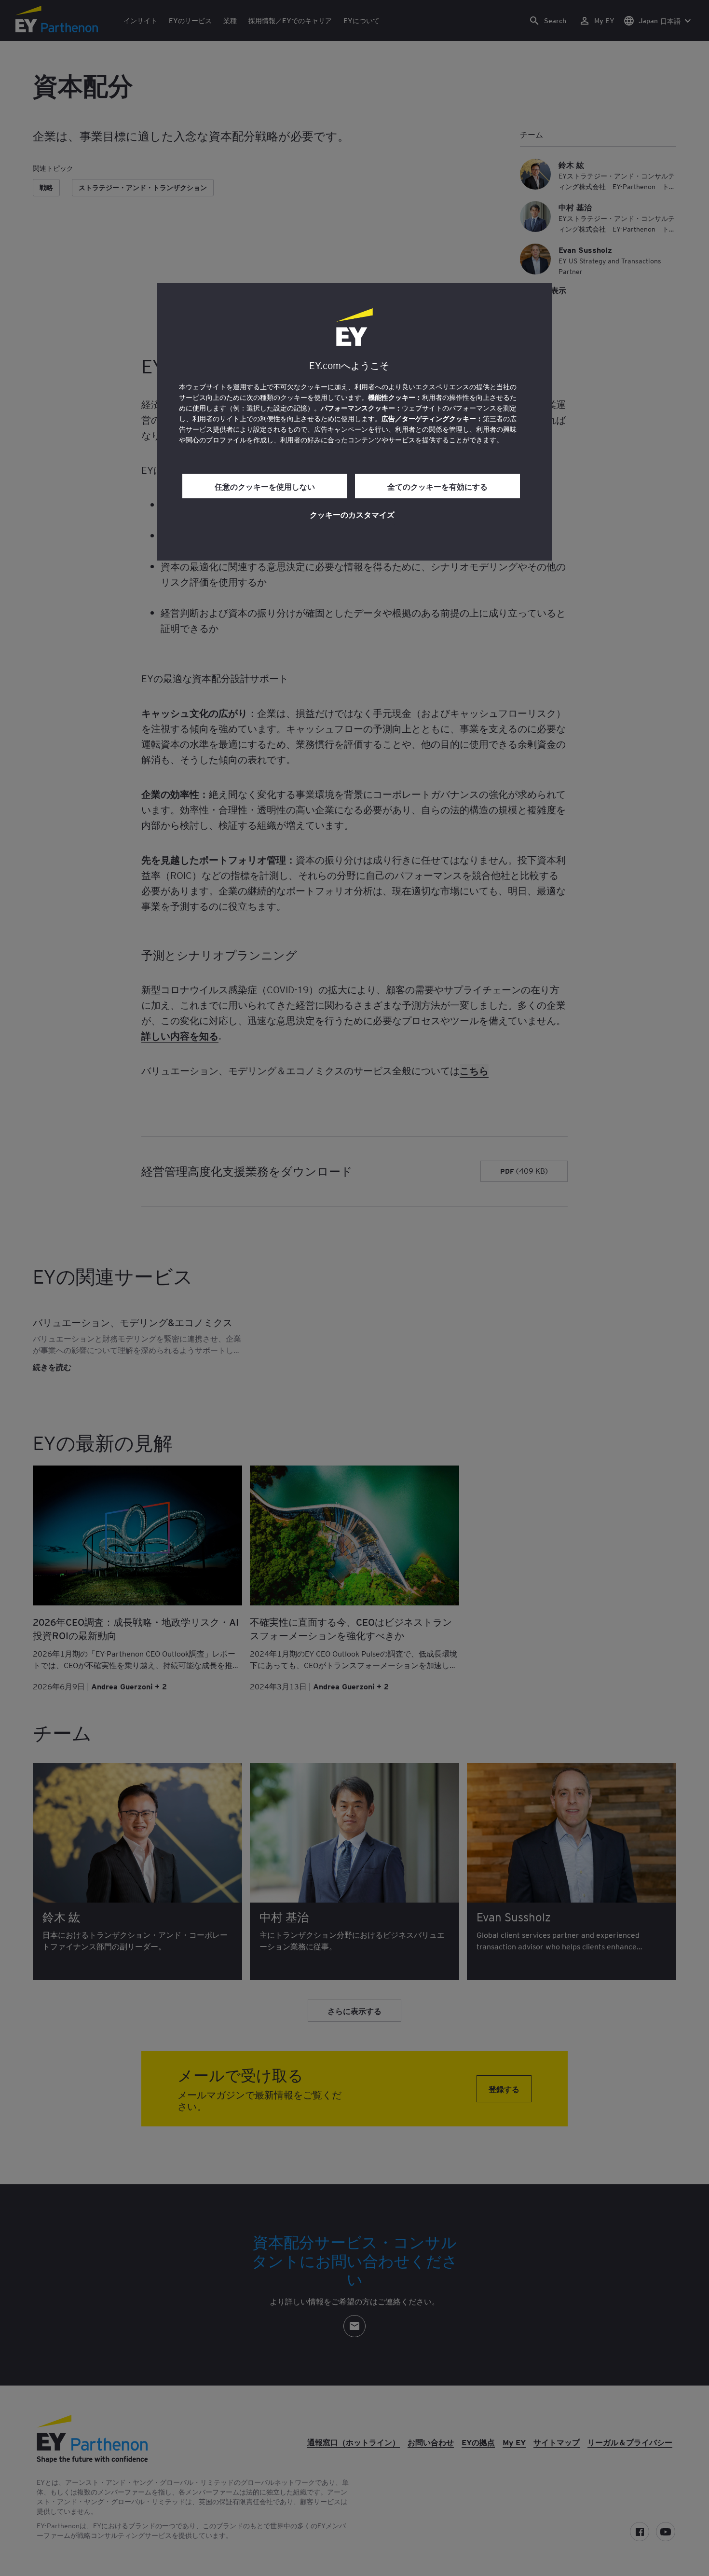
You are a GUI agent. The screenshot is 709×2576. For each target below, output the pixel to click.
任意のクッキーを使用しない (265, 486)
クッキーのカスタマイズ (352, 514)
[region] (354, 422)
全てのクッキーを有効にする (437, 486)
